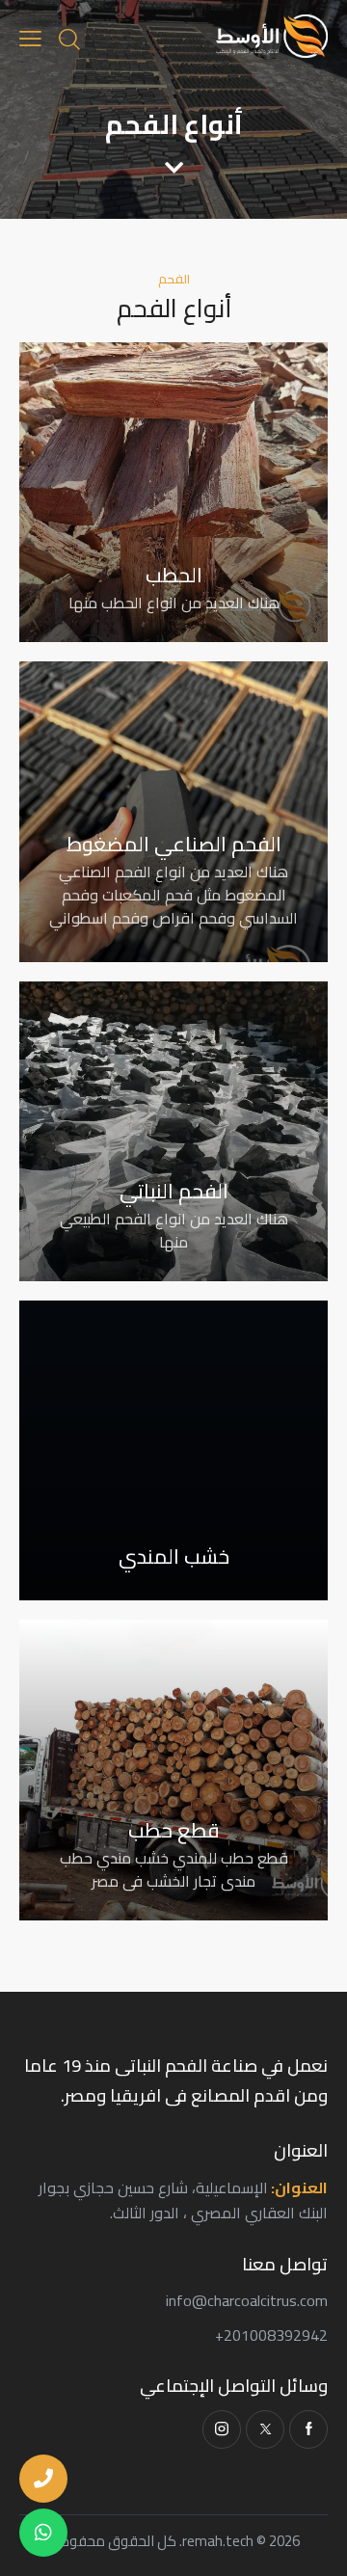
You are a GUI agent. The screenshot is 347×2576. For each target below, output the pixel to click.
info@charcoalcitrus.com (247, 2300)
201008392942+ (271, 2335)
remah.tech (218, 2541)
